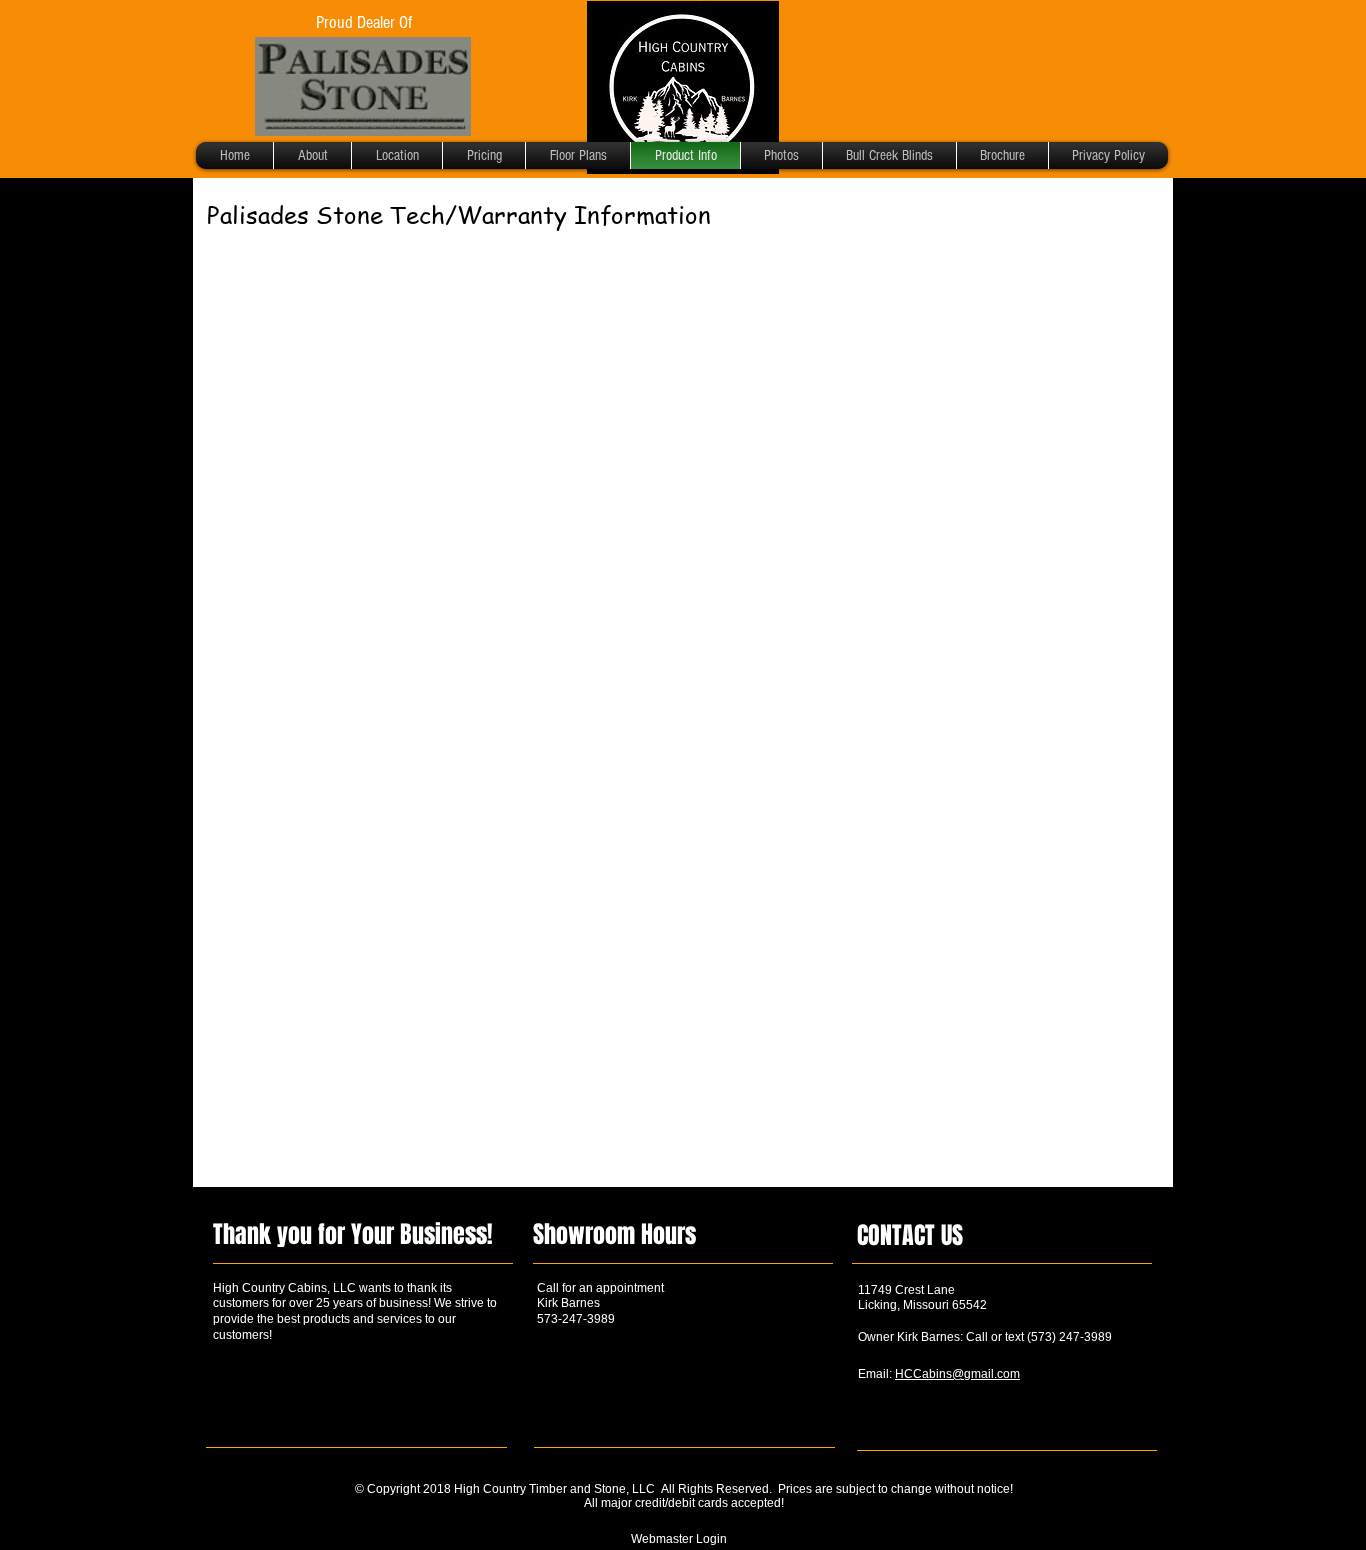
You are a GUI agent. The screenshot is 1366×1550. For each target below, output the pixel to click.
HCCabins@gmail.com (957, 1374)
